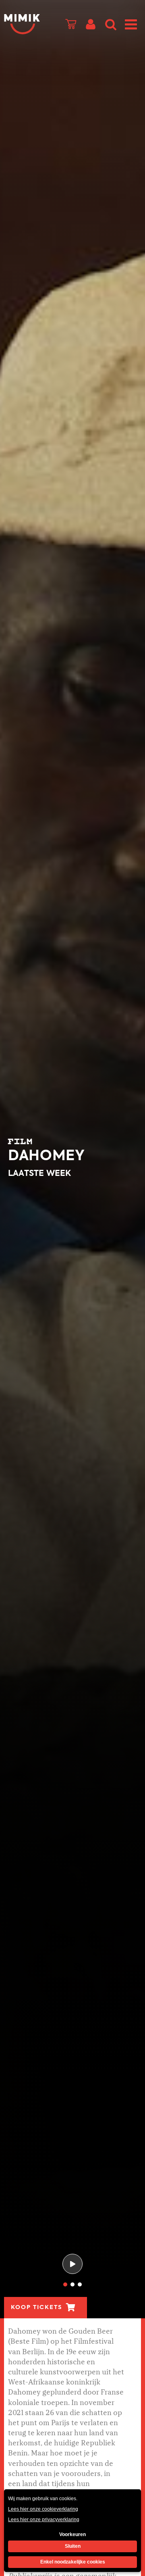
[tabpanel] (72, 1159)
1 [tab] (65, 2284)
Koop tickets (36, 2307)
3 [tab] (80, 2284)
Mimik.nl (22, 24)
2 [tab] (72, 2284)
